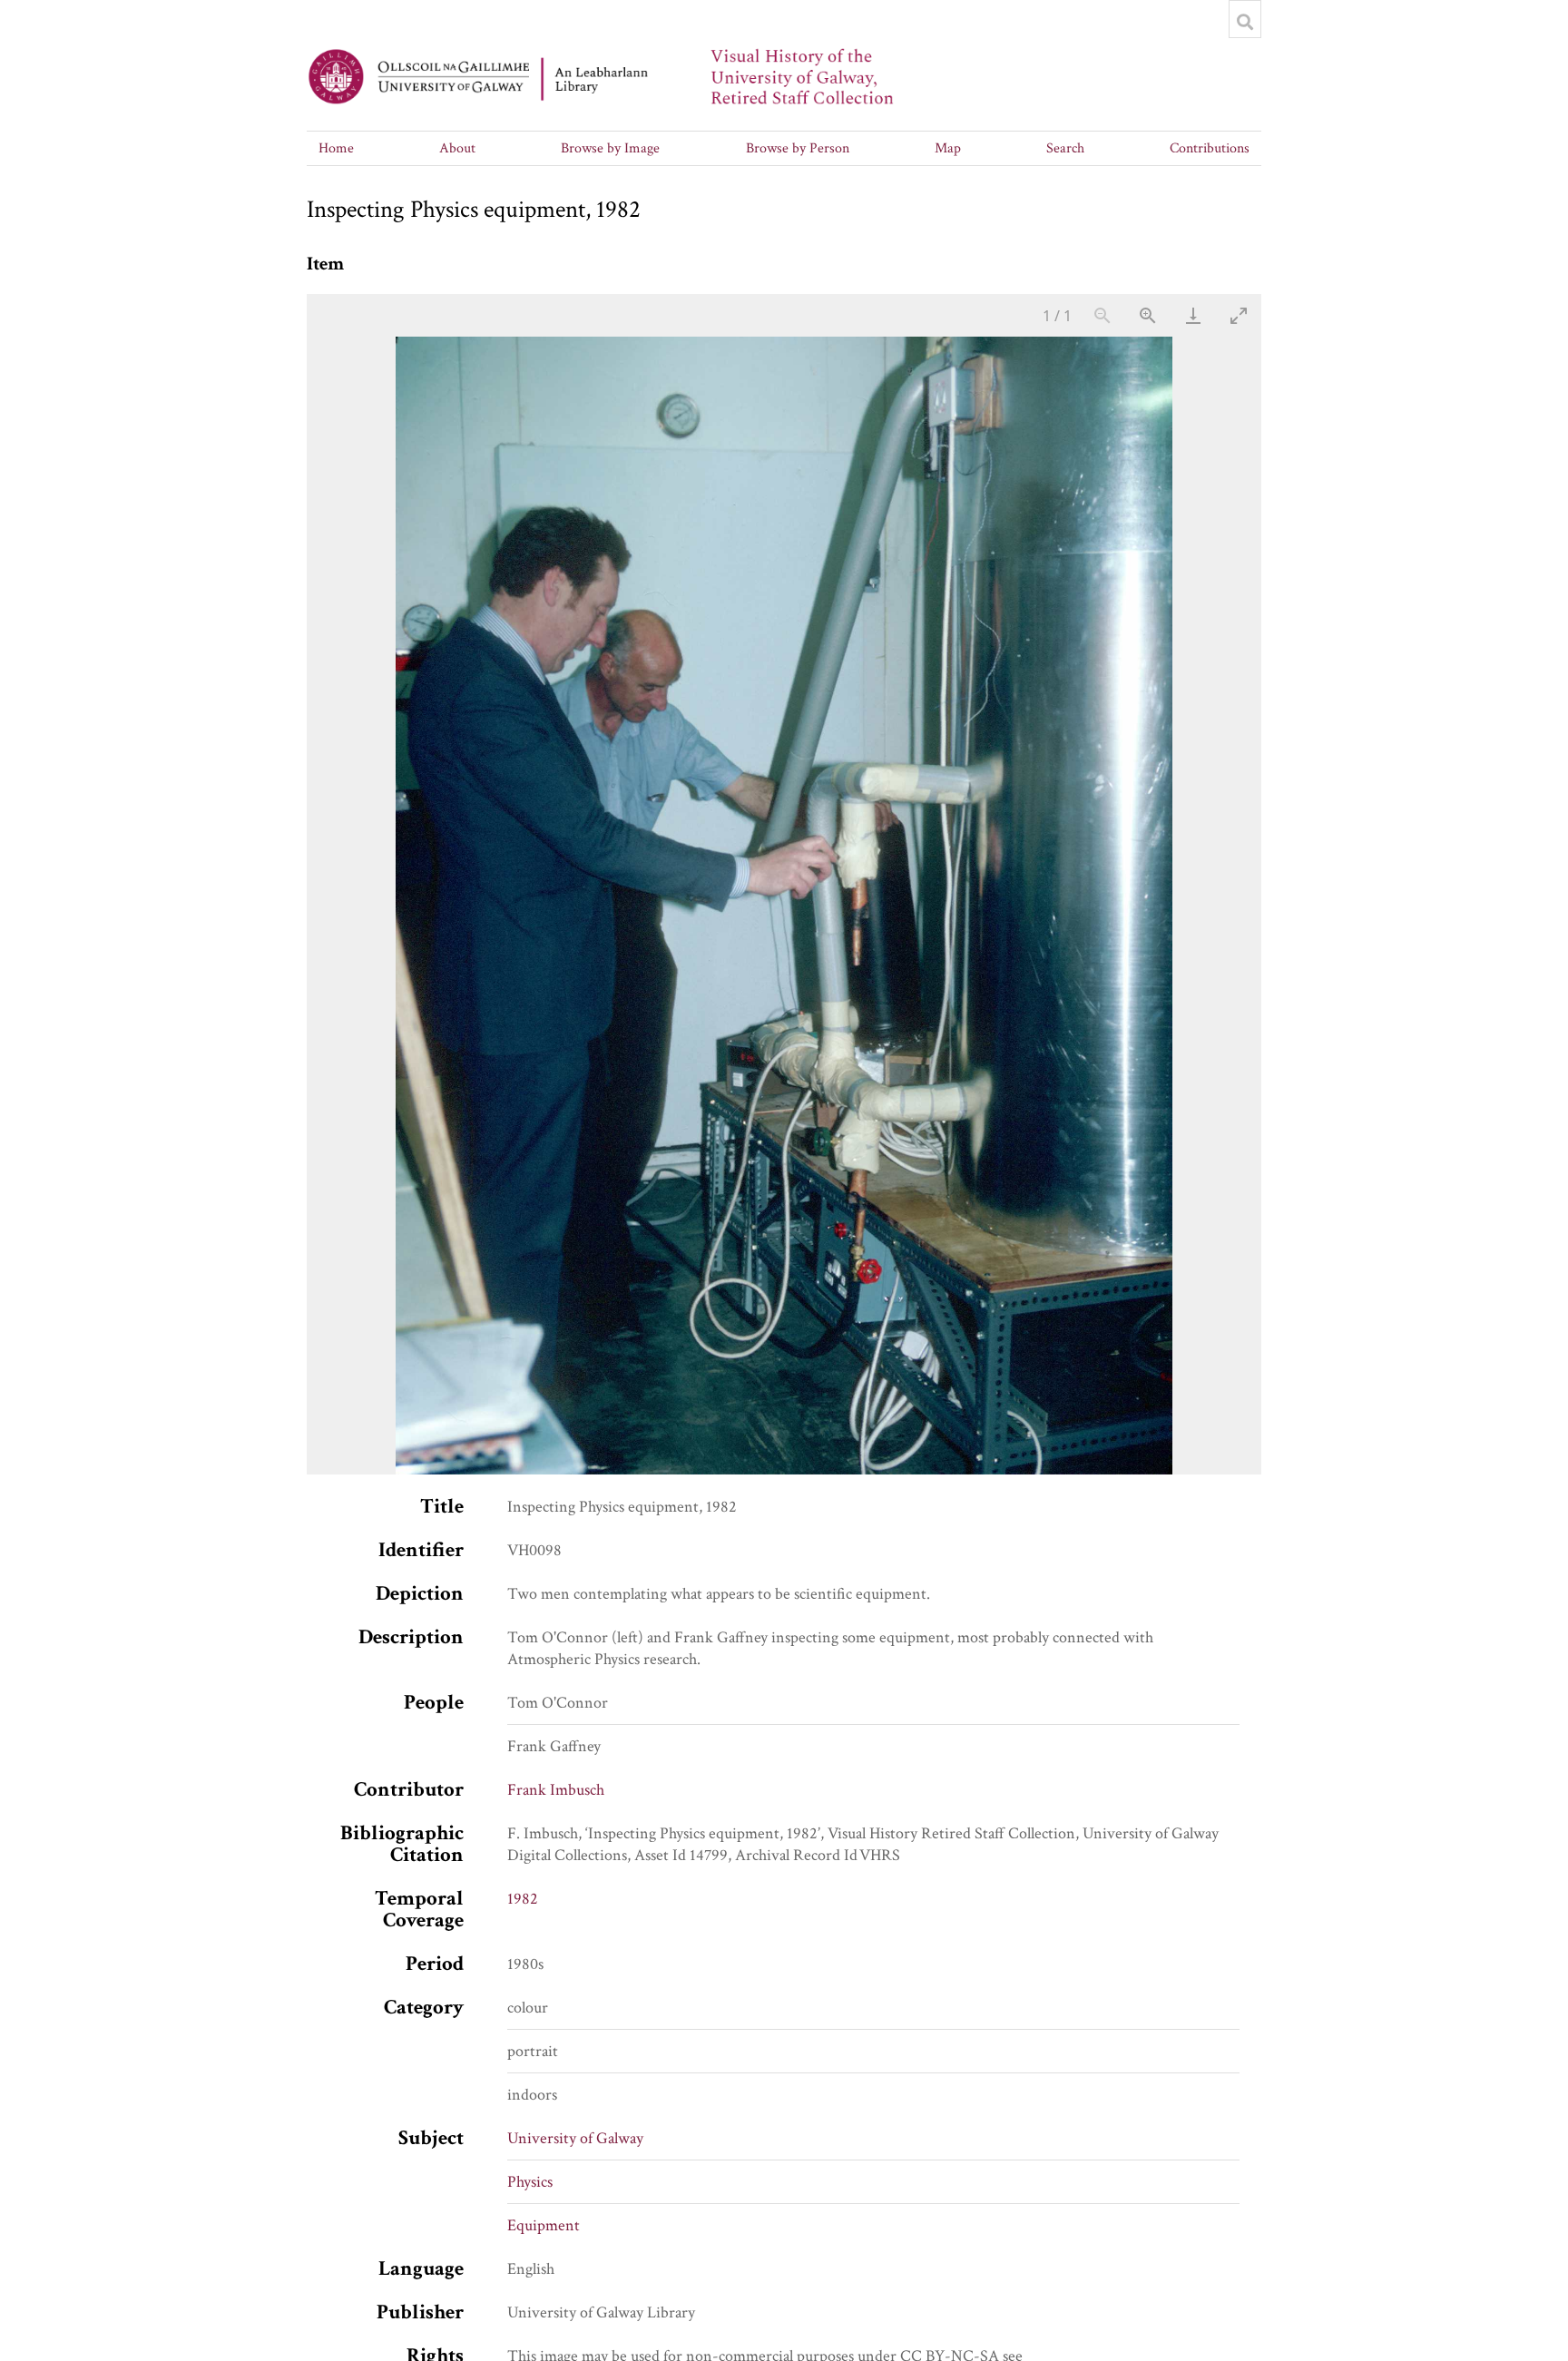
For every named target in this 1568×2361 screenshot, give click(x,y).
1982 (523, 1899)
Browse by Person (798, 148)
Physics (530, 2182)
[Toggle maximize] (1239, 315)
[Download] (1193, 315)
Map (948, 148)
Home (336, 148)
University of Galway (575, 2138)
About (457, 148)
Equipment (544, 2225)
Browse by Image (610, 148)
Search (1065, 148)
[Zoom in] (1148, 315)
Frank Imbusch (556, 1790)
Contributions (1210, 148)
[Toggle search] (1245, 22)
